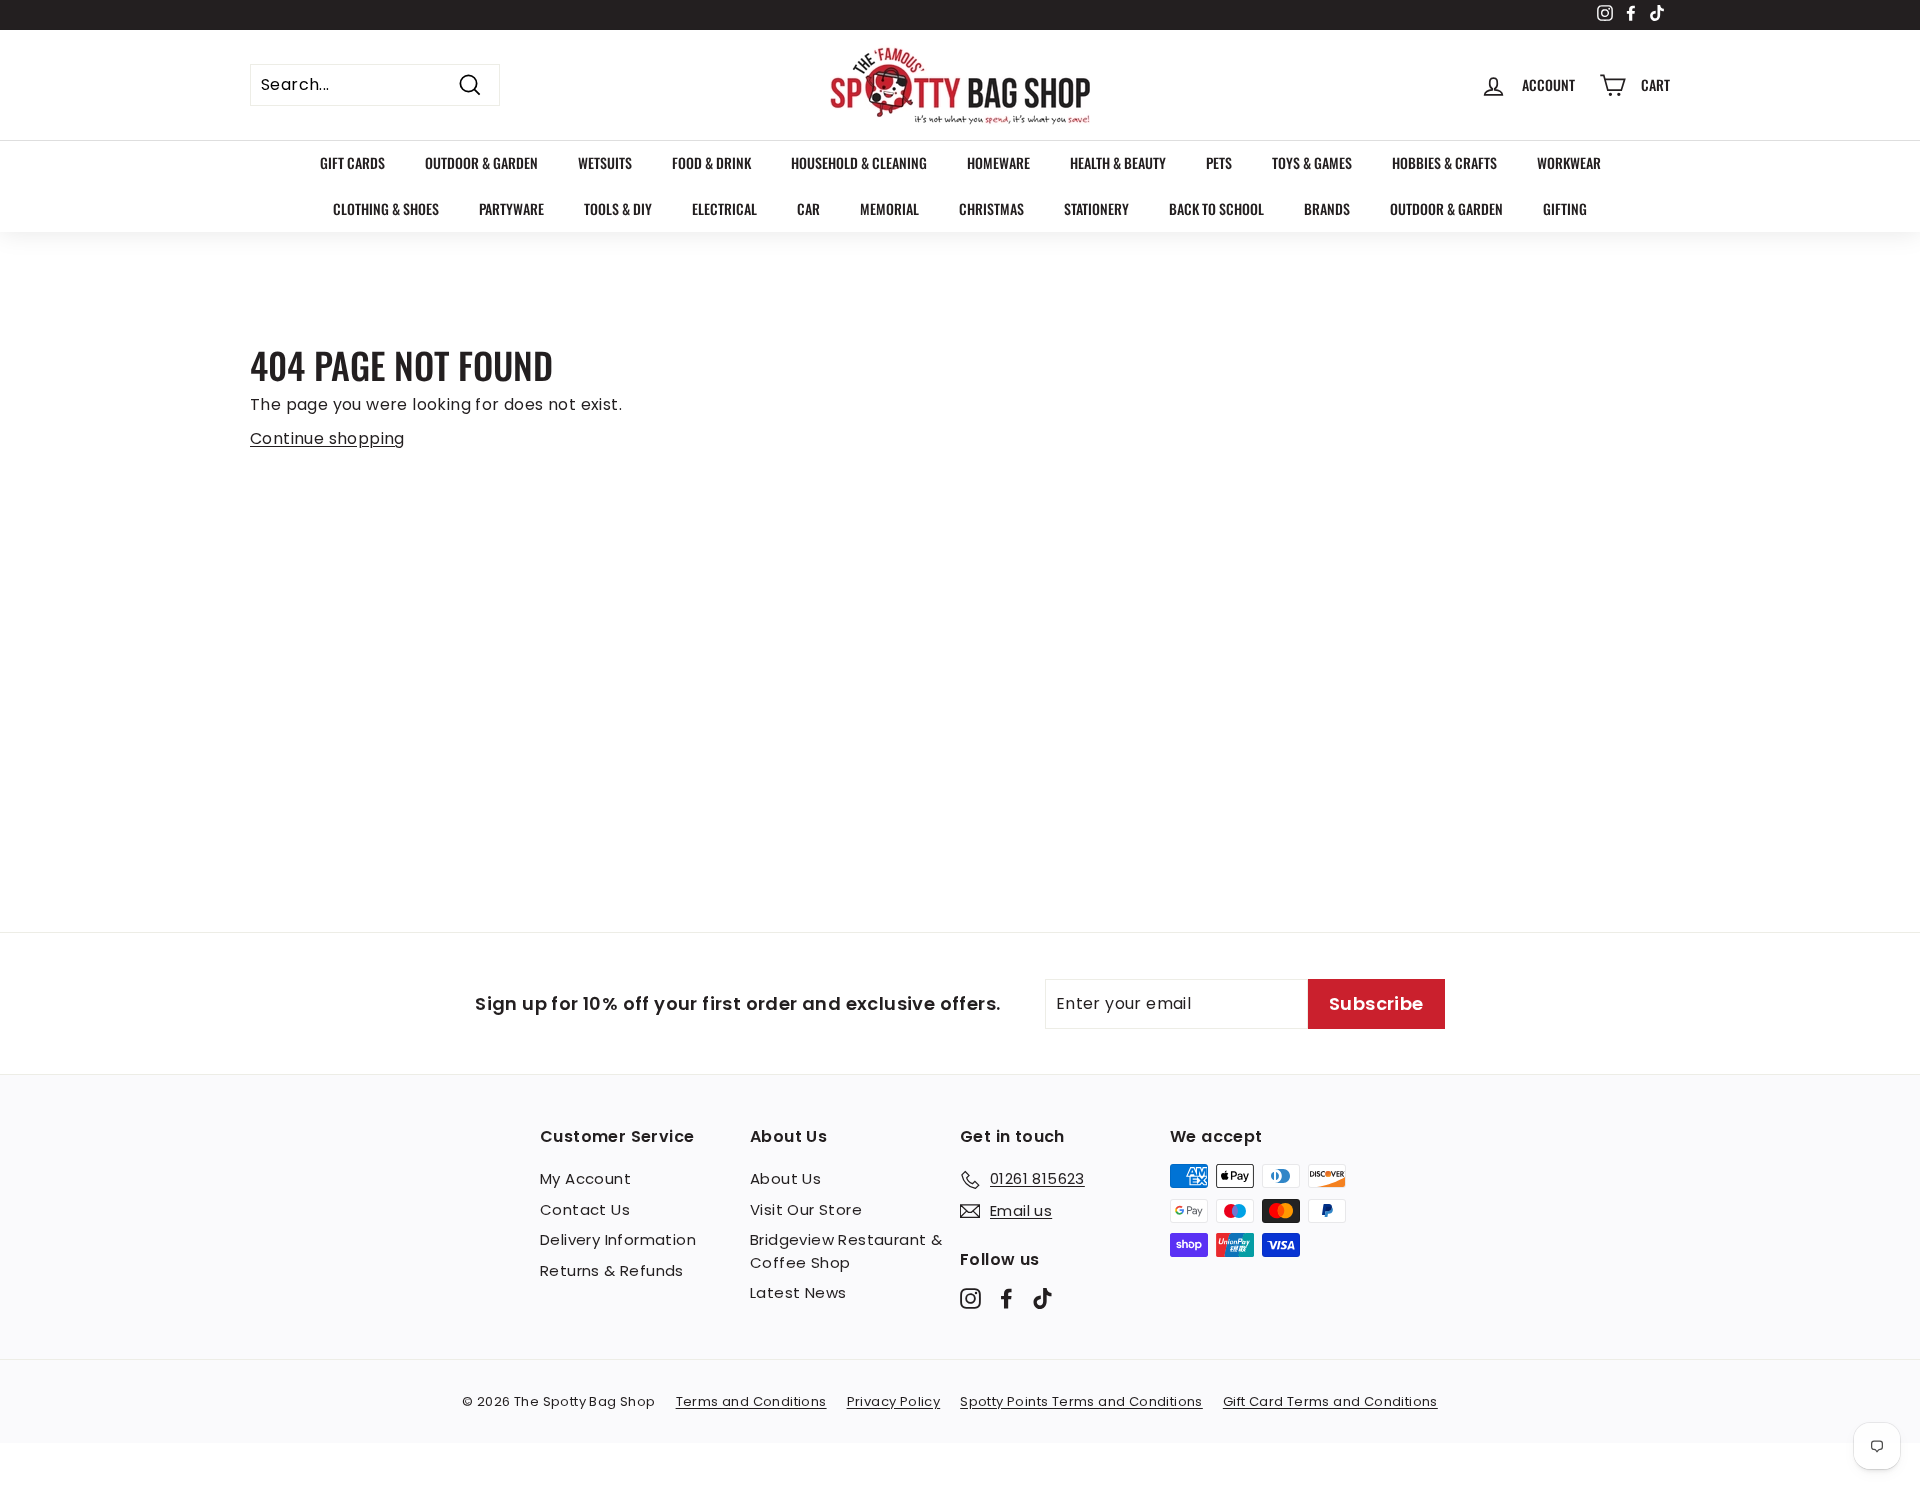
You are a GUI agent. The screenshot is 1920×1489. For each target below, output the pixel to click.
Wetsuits (605, 162)
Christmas (991, 208)
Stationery (1096, 208)
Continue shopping (327, 438)
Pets (1219, 162)
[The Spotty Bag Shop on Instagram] (970, 1298)
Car (808, 208)
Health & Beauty (1118, 162)
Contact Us (585, 1209)
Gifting (1565, 208)
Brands (1327, 208)
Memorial (889, 208)
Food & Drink (711, 162)
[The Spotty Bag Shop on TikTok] (1042, 1298)
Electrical (724, 208)
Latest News (798, 1292)
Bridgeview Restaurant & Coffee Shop (846, 1251)
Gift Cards (352, 162)
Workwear (1569, 162)
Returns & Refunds (612, 1270)
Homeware (998, 162)
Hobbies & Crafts (1444, 162)
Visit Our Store (806, 1209)
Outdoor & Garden (481, 162)
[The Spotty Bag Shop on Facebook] (1006, 1298)
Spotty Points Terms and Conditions (1081, 1401)
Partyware (511, 208)
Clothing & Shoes (386, 208)
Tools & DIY (618, 208)
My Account (585, 1178)
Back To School (1216, 208)
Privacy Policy (894, 1401)
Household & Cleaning (859, 162)
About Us (785, 1178)
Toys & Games (1312, 162)
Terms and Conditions (751, 1401)
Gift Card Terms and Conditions (1330, 1401)
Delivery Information (618, 1239)
